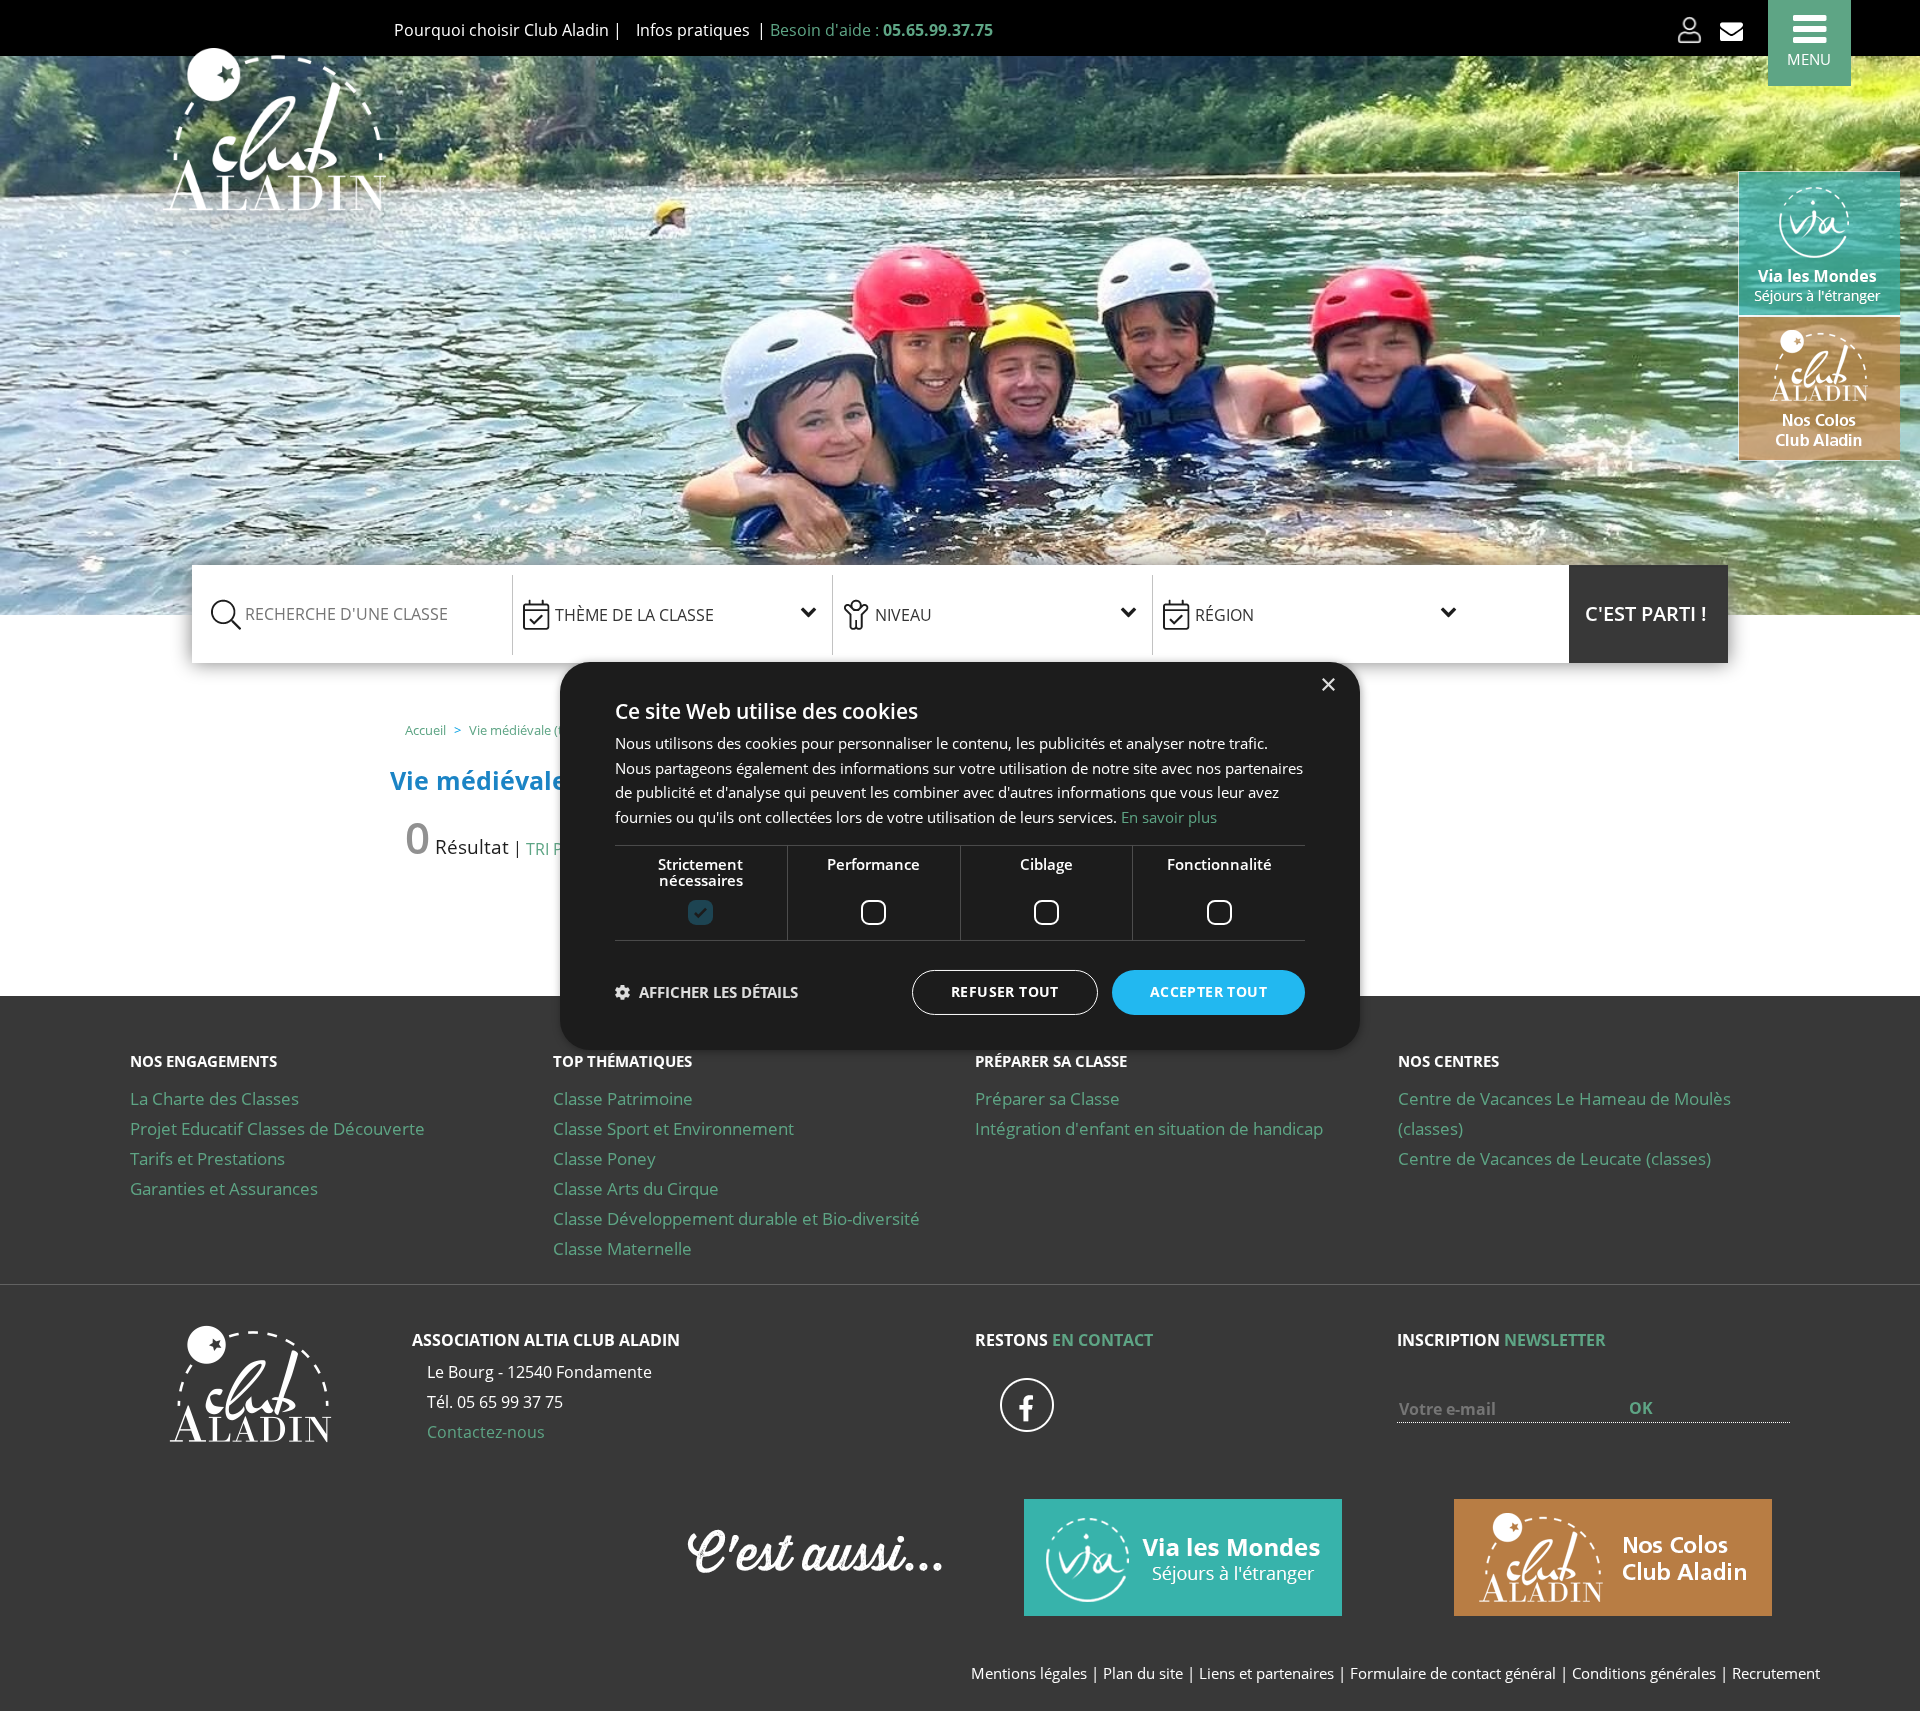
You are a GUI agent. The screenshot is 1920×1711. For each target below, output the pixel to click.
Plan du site (1143, 1673)
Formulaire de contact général (1453, 1673)
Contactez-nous (486, 1432)
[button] (1648, 614)
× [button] (1327, 684)
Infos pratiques (693, 30)
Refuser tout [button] (1005, 991)
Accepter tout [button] (1208, 991)
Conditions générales (1644, 1673)
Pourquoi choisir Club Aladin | (508, 30)
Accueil (425, 730)
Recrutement (1776, 1673)
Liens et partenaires (1268, 1673)
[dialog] (960, 855)
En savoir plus (1169, 817)
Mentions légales (1029, 1673)
